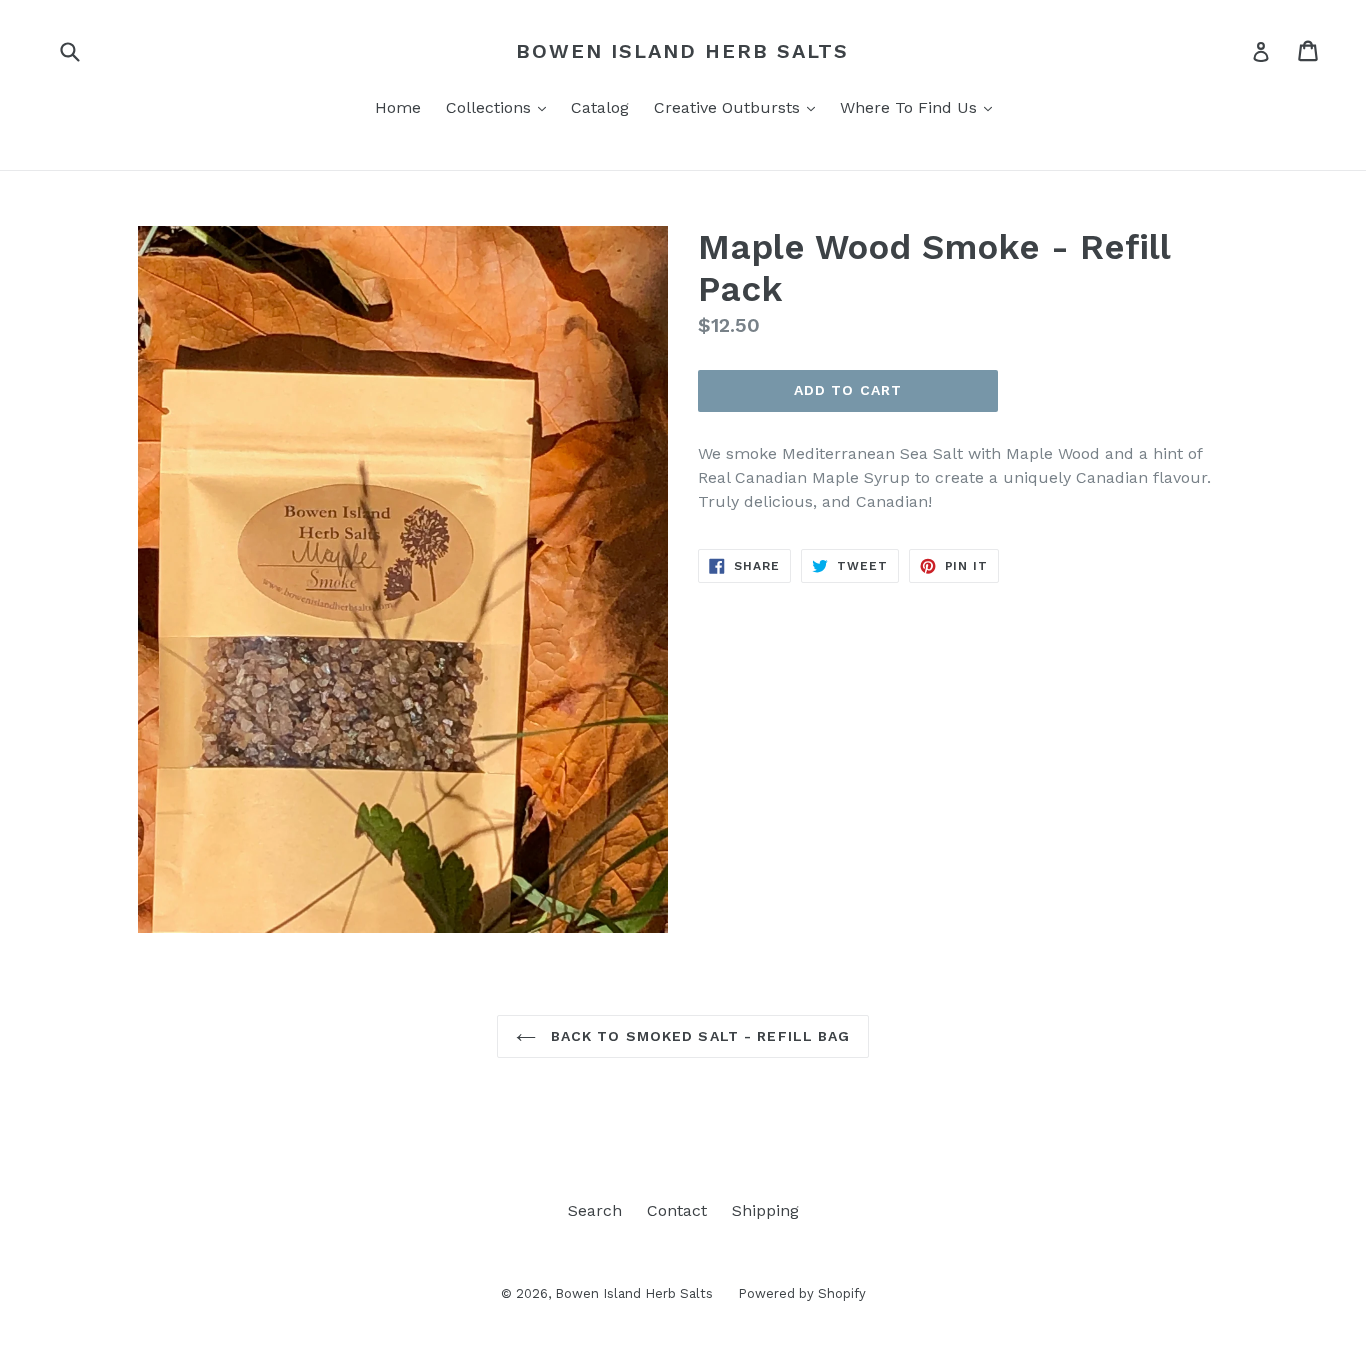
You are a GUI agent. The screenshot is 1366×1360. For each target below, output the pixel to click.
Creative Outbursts (739, 107)
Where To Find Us (921, 107)
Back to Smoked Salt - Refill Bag (698, 1036)
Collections (501, 107)
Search (595, 1210)
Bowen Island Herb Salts (682, 51)
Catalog (600, 107)
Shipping (765, 1210)
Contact (677, 1210)
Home (398, 107)
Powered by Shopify (802, 1293)
